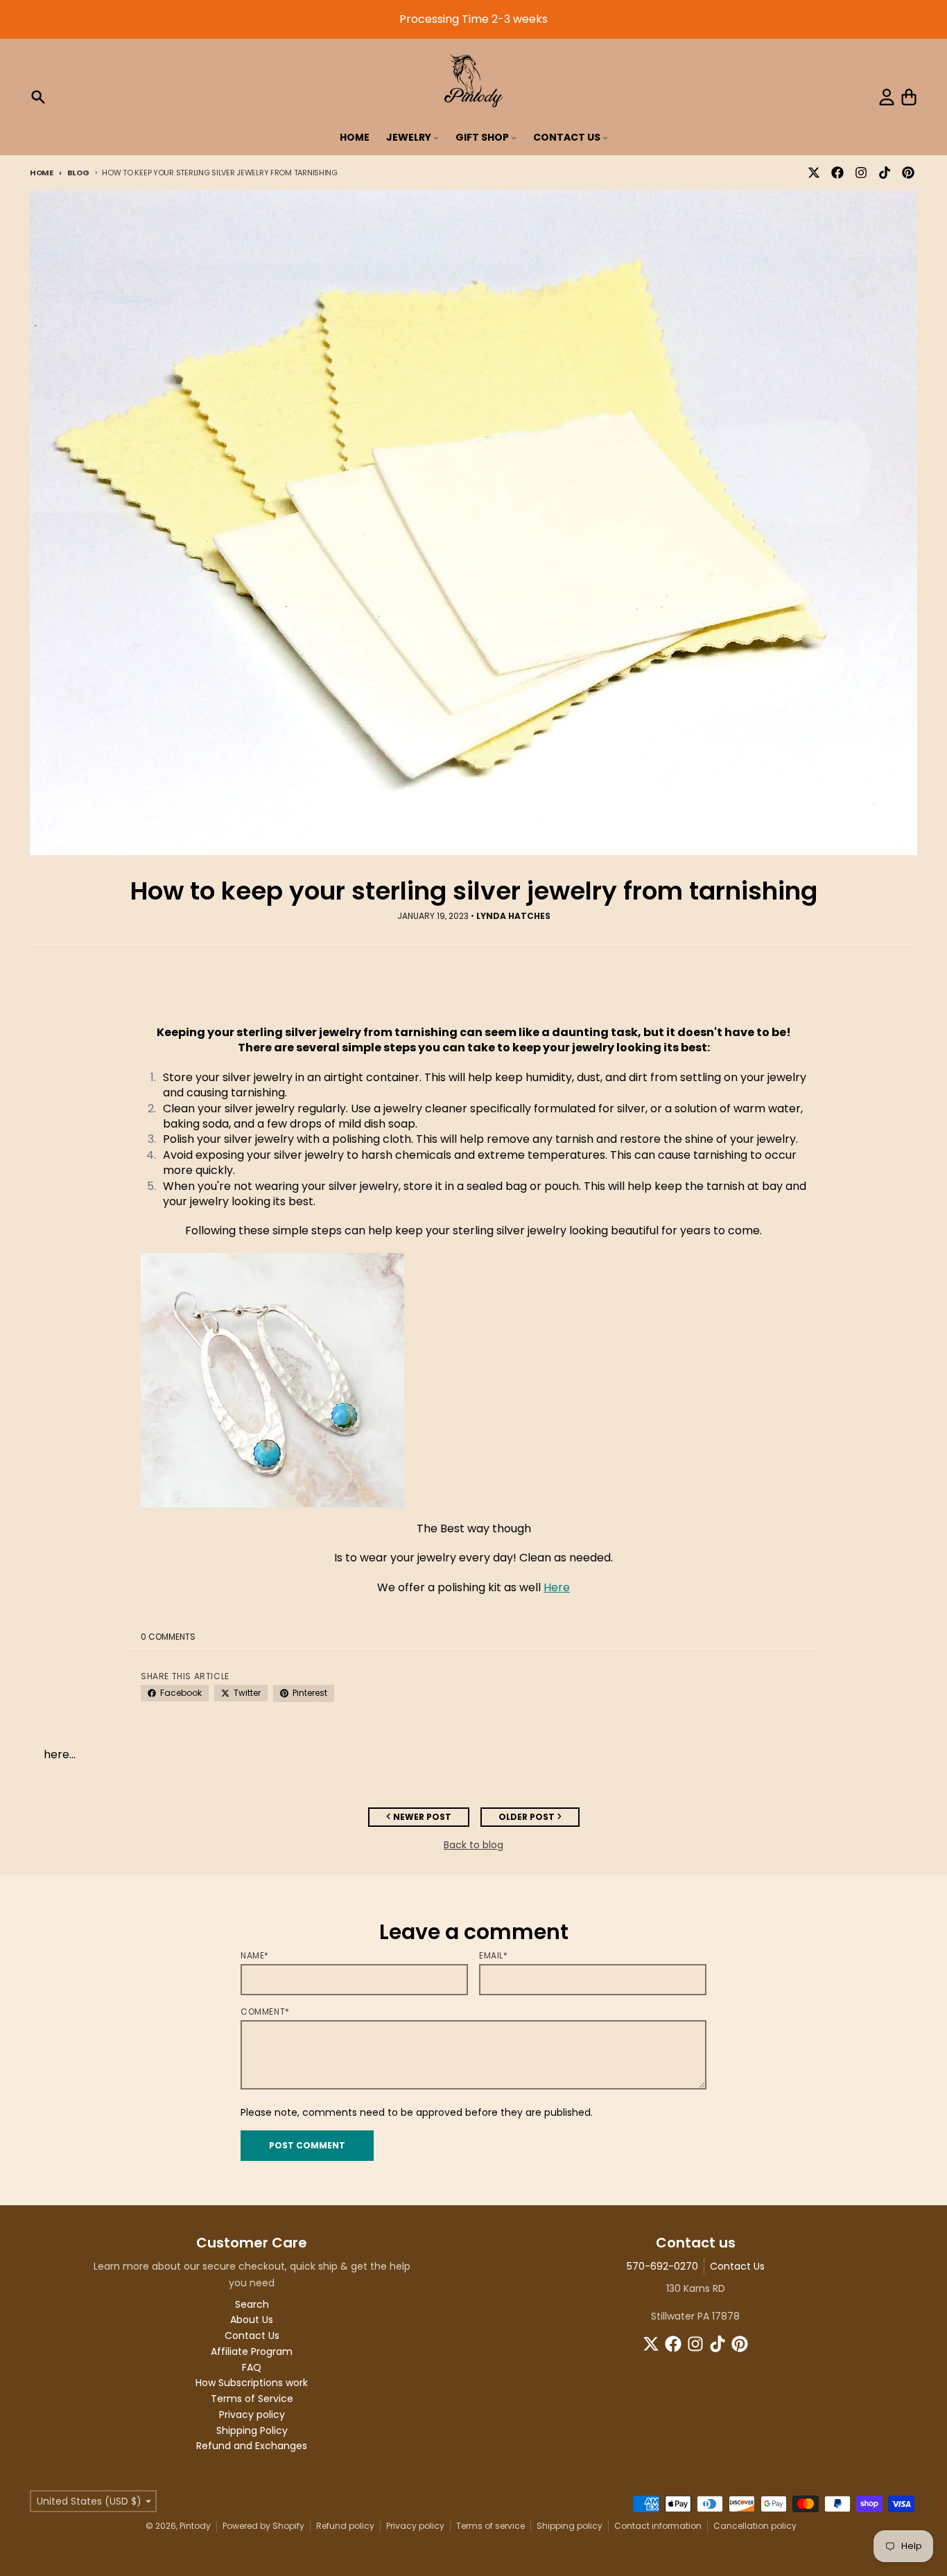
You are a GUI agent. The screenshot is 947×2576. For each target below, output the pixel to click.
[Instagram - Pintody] (861, 173)
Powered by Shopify (263, 2526)
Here (557, 1587)
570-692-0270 (662, 2266)
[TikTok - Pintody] (885, 173)
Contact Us (737, 2266)
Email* (494, 1956)
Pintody (195, 2526)
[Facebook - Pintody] (837, 173)
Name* (255, 1956)
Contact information (658, 2526)
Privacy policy (415, 2526)
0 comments (168, 1637)
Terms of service (490, 2526)
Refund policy (345, 2526)
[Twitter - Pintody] (814, 173)
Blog (78, 173)
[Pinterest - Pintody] (908, 173)
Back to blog (473, 1845)
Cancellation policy (755, 2526)
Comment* (265, 2012)
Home (42, 173)
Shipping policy (570, 2526)
